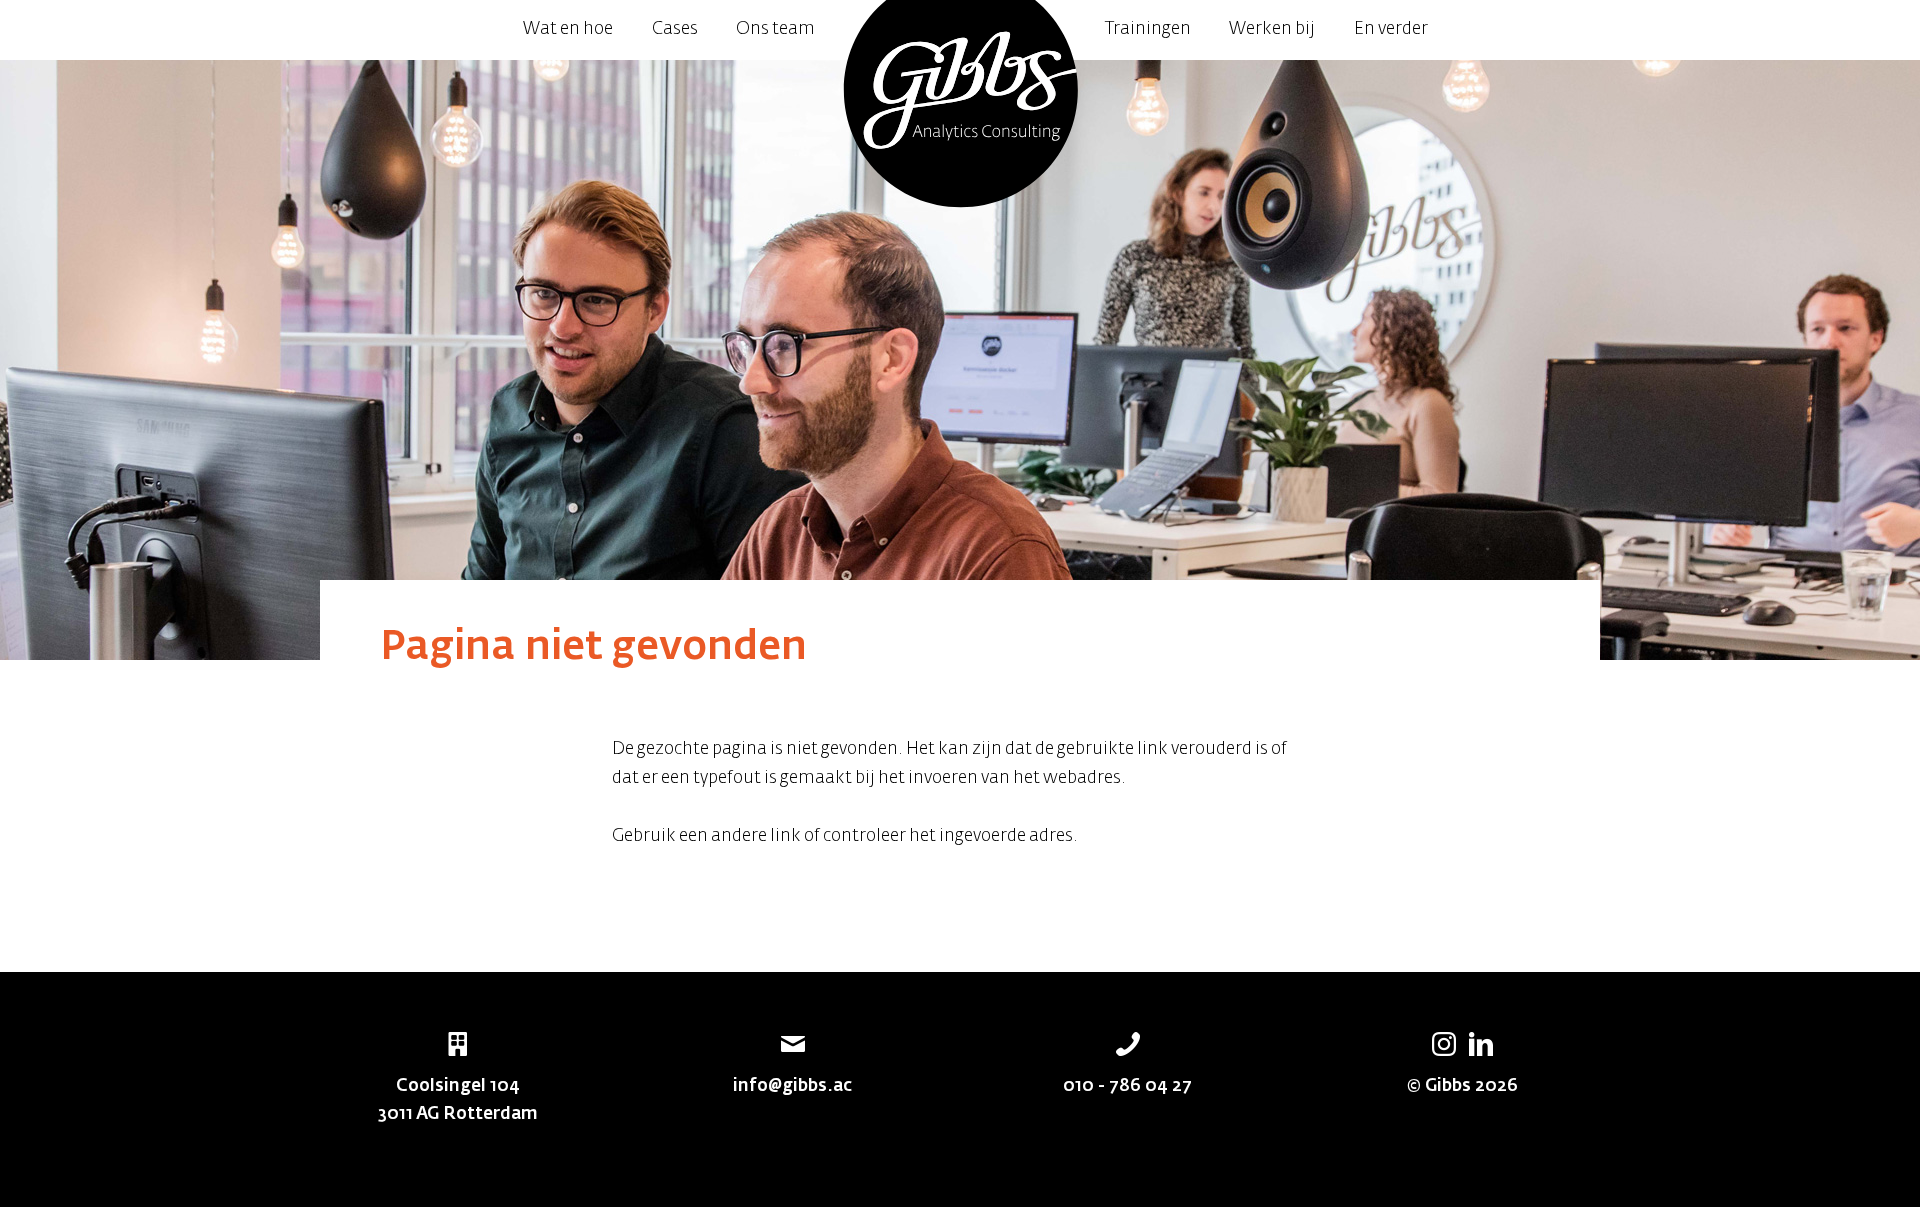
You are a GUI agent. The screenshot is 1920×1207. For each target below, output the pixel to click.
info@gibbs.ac (792, 1086)
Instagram (1444, 1044)
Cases (675, 29)
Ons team (775, 29)
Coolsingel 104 (458, 1086)
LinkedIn (1481, 1044)
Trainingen (1148, 29)
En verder (1391, 29)
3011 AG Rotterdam (458, 1114)
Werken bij (1272, 29)
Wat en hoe (568, 29)
